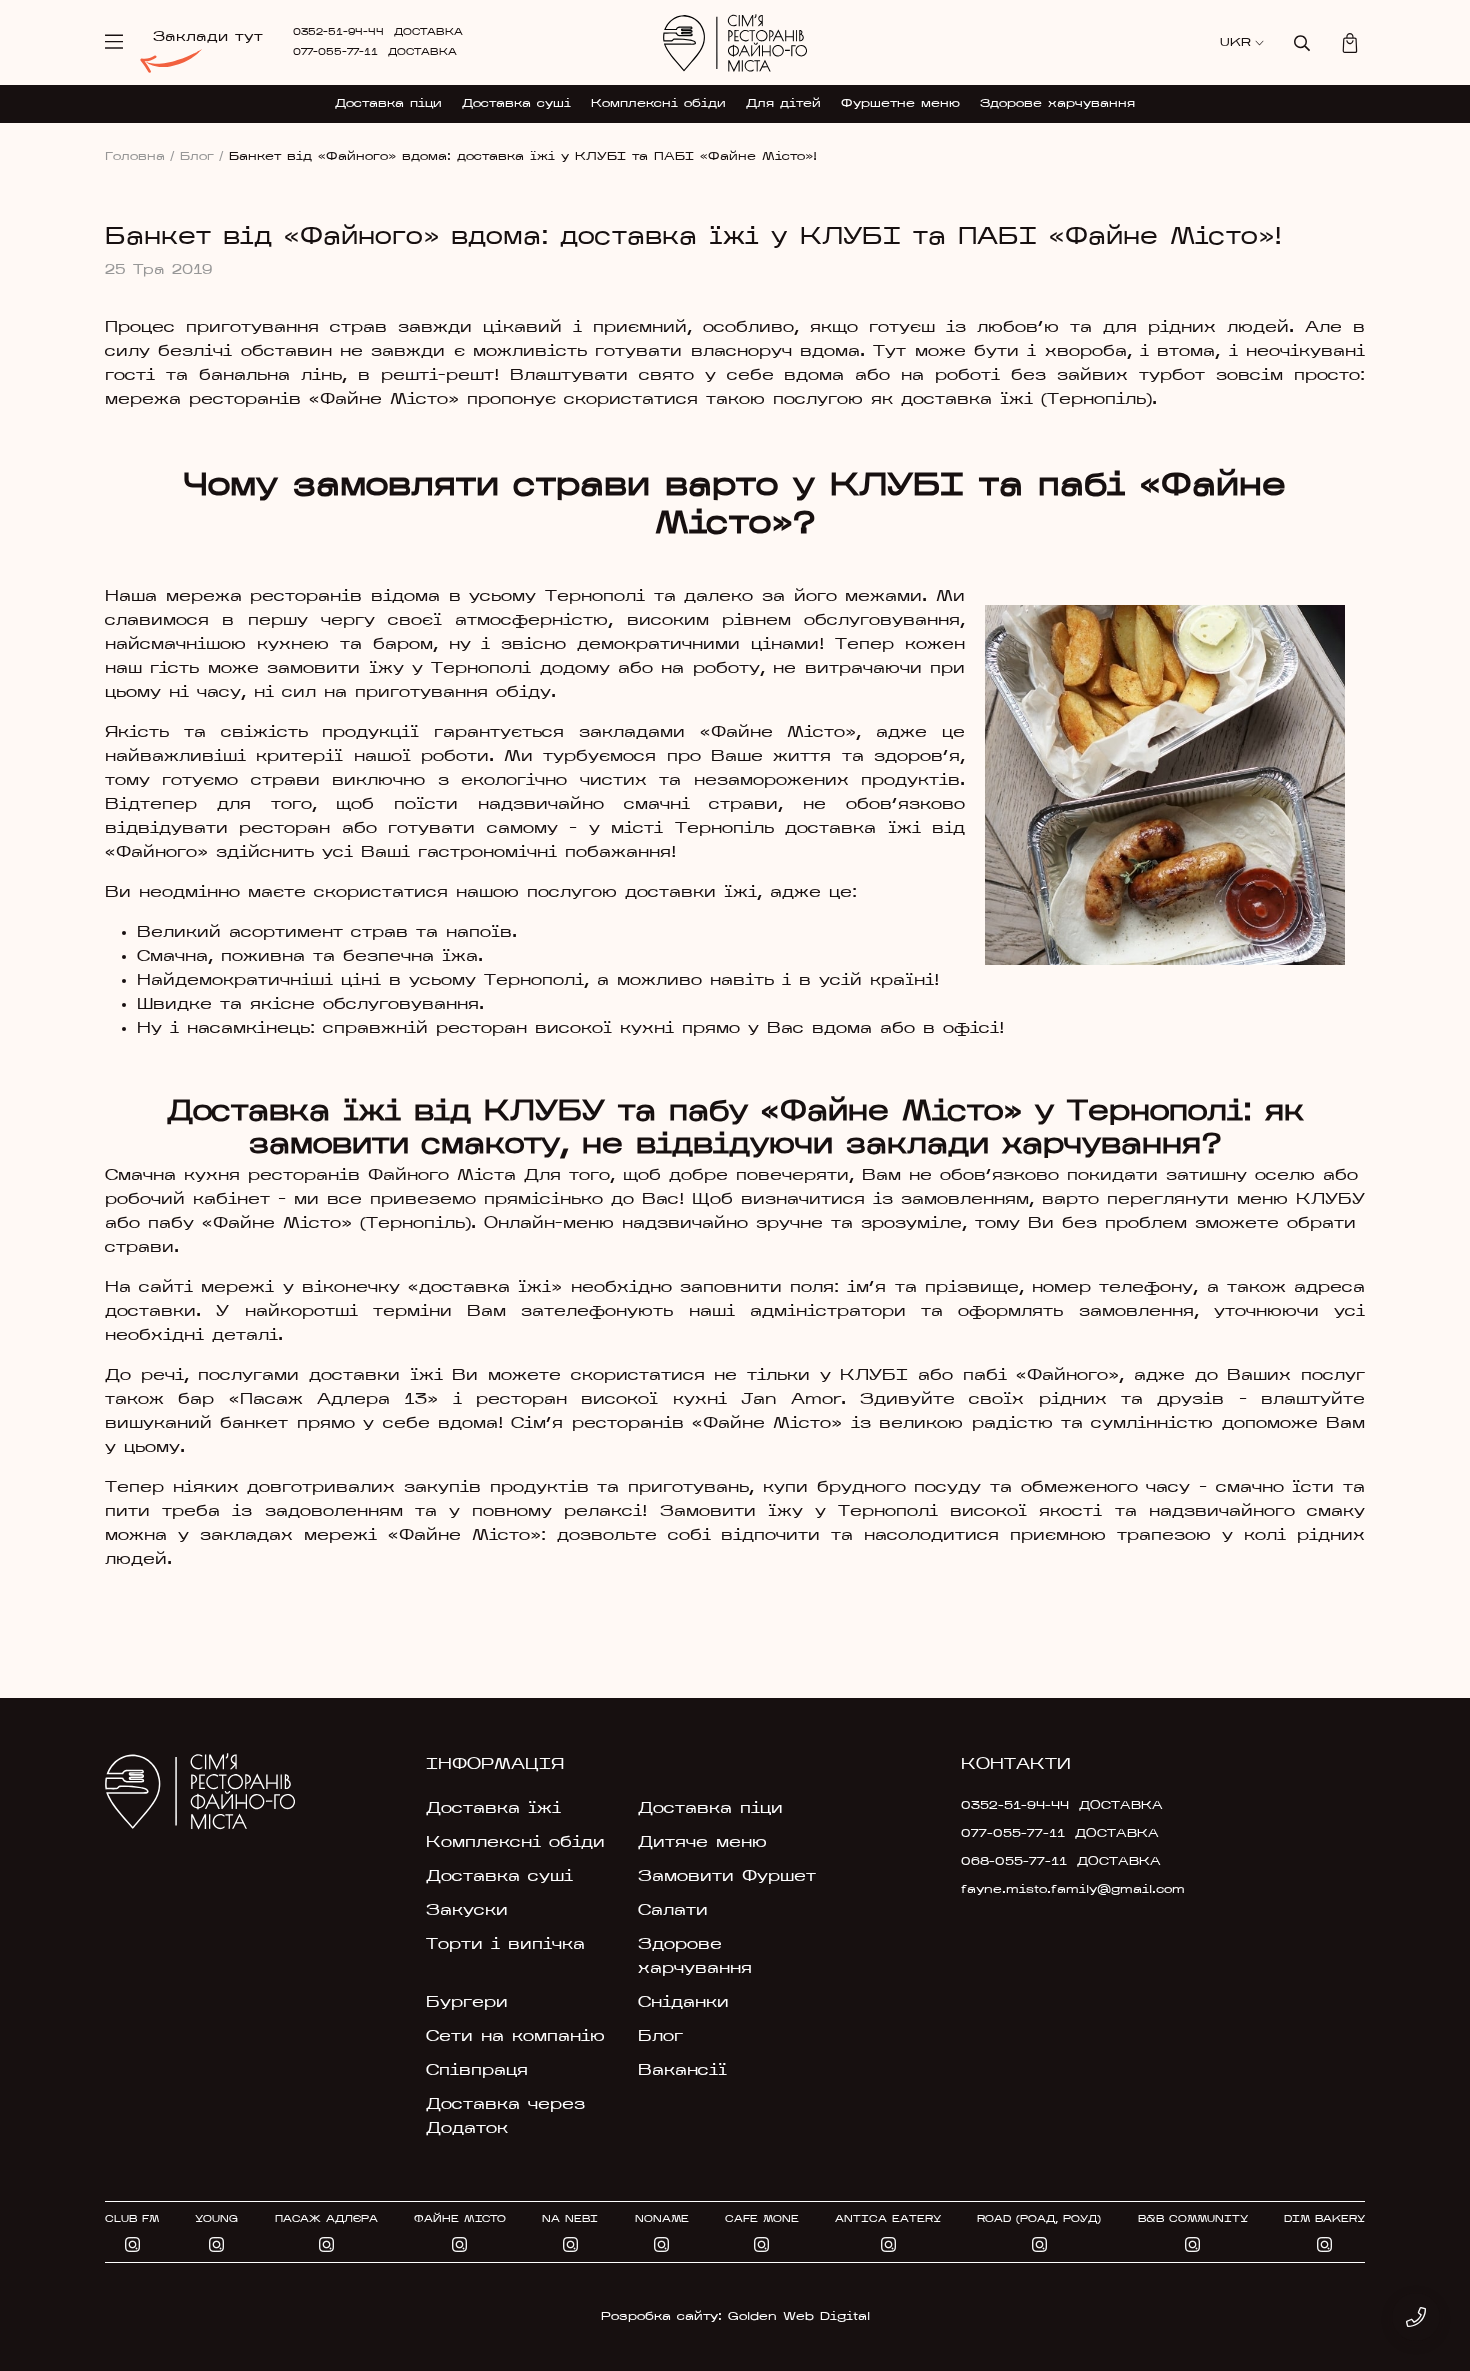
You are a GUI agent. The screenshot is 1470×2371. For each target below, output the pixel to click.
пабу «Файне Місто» (250, 1224)
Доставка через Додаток (505, 2117)
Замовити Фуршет (727, 1877)
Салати (673, 1911)
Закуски (467, 1911)
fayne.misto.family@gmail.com (1057, 1890)
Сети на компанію (515, 2037)
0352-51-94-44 (338, 32)
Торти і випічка (505, 1945)
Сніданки (683, 2003)
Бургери (467, 2003)
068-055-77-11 (1014, 1862)
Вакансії (682, 2071)
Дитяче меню (702, 1843)
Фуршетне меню (900, 104)
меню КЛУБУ (1297, 1200)
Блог (202, 157)
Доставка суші (516, 104)
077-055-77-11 (335, 52)
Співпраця (477, 2071)
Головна (140, 157)
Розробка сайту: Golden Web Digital (735, 2317)
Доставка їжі (493, 1809)
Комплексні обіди (658, 104)
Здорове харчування (1057, 104)
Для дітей (783, 104)
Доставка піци (388, 104)
